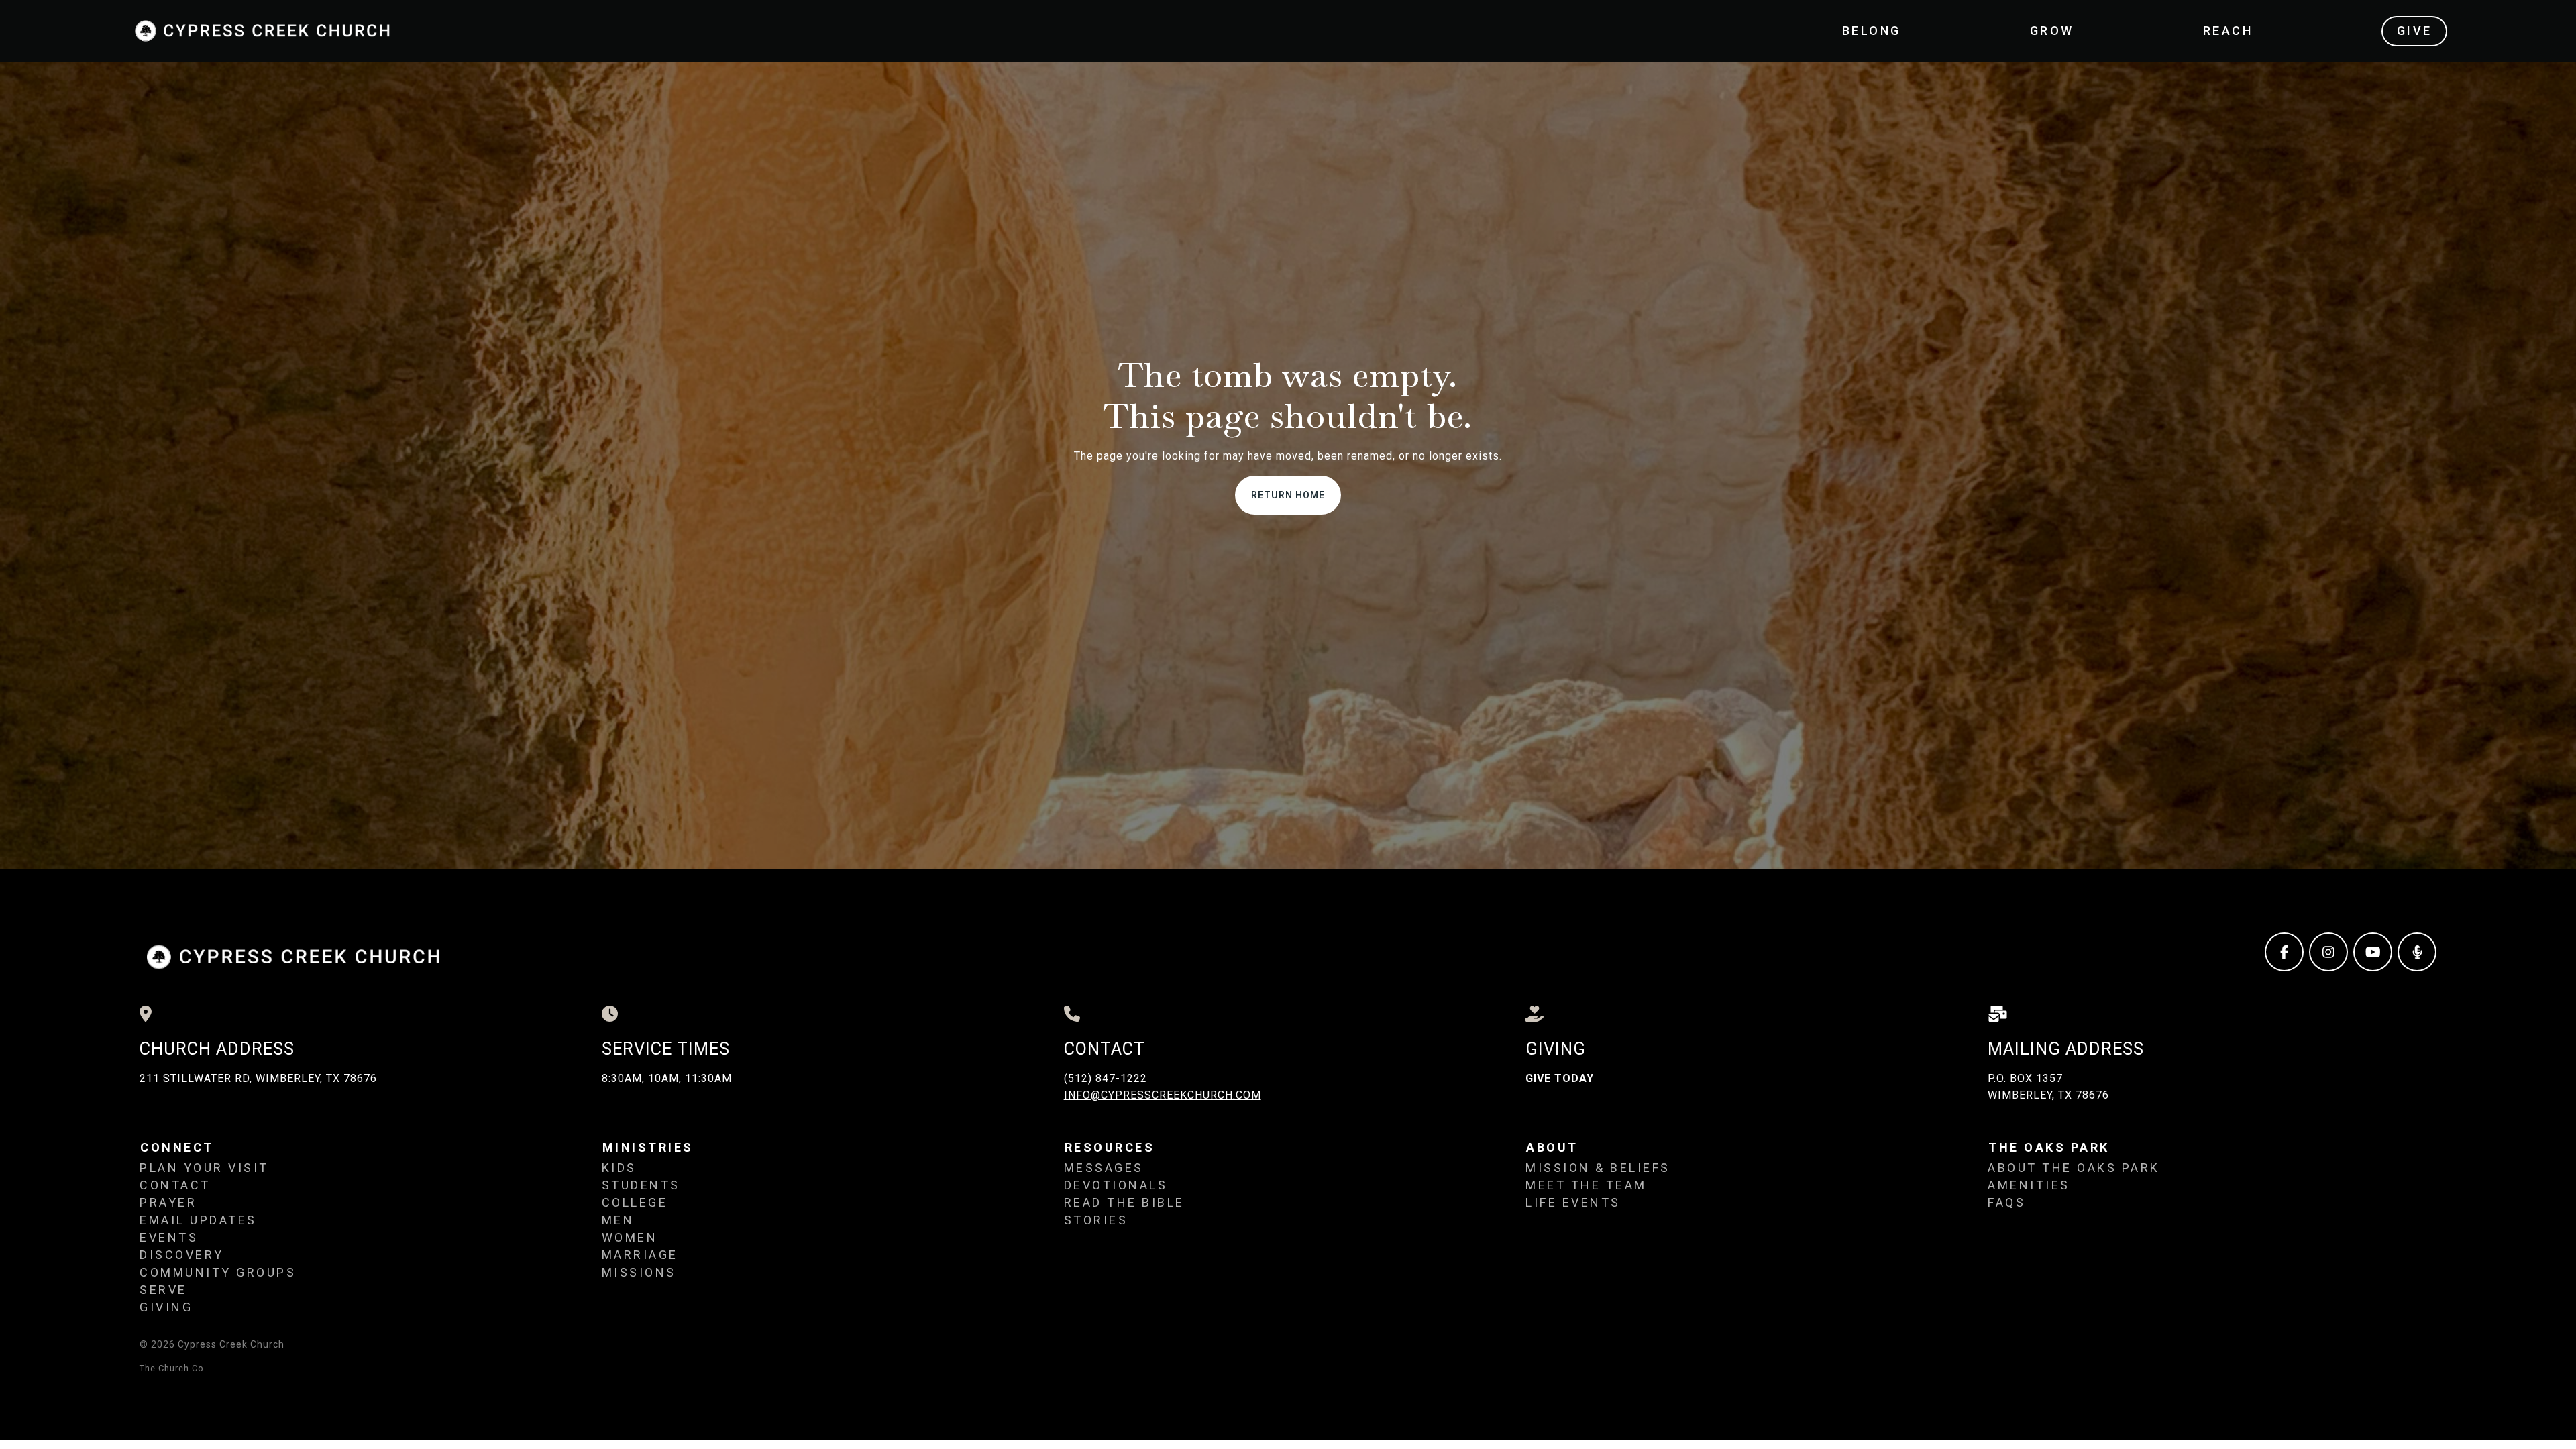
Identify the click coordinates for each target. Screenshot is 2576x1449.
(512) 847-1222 (1106, 1078)
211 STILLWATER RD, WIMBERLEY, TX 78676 (258, 1078)
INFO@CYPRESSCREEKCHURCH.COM (1163, 1095)
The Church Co (172, 1368)
